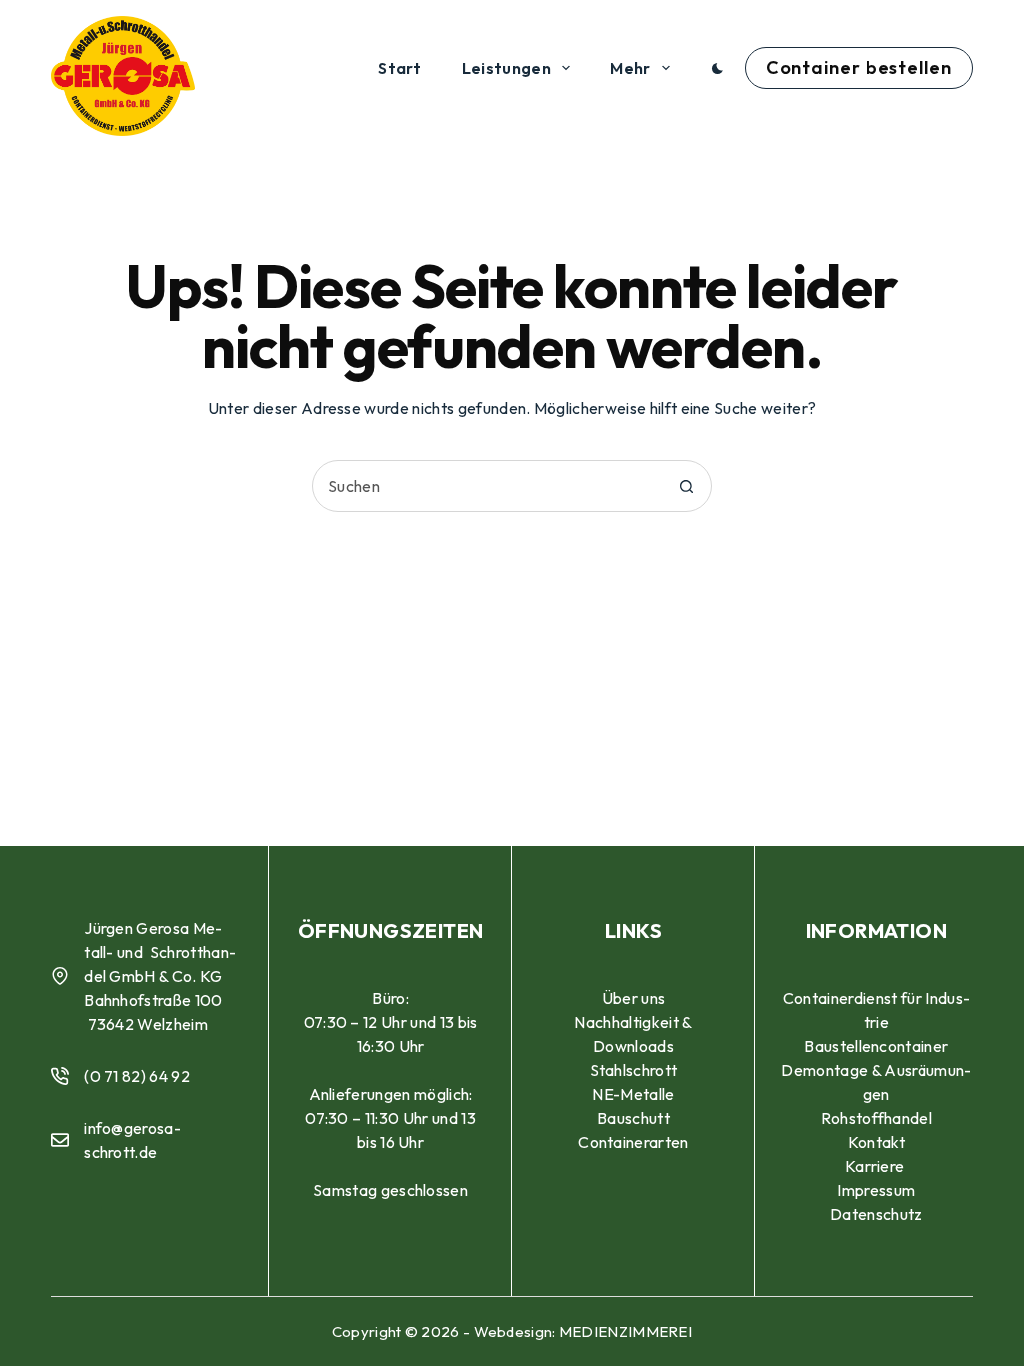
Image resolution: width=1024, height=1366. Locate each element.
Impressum (876, 1190)
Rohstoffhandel (876, 1118)
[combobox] (487, 486)
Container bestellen (859, 67)
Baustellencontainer (876, 1046)
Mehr (630, 68)
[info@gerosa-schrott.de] (60, 1140)
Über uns (634, 998)
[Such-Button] (686, 486)
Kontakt (876, 1142)
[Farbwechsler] (717, 68)
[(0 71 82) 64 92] (60, 1076)
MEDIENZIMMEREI (625, 1331)
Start (400, 68)
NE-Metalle (633, 1094)
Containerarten (633, 1142)
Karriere (876, 1166)
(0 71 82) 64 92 (137, 1076)
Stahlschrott (634, 1070)
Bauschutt (633, 1118)
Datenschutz (876, 1214)
